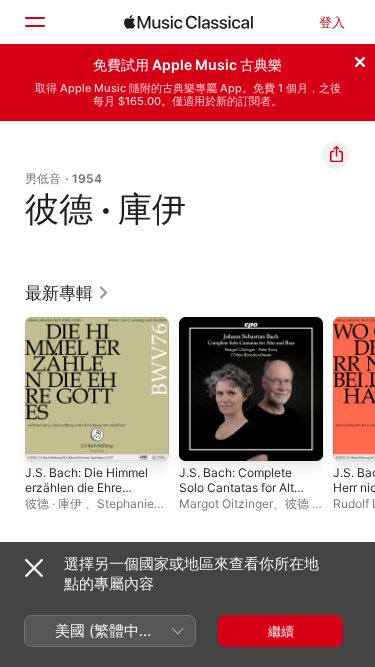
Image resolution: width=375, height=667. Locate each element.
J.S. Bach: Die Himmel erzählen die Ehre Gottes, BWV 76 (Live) (86, 495)
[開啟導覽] (34, 22)
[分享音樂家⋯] (336, 155)
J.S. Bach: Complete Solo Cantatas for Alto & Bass (240, 487)
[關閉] (360, 59)
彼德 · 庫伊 (55, 503)
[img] (188, 22)
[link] (67, 293)
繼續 (281, 631)
